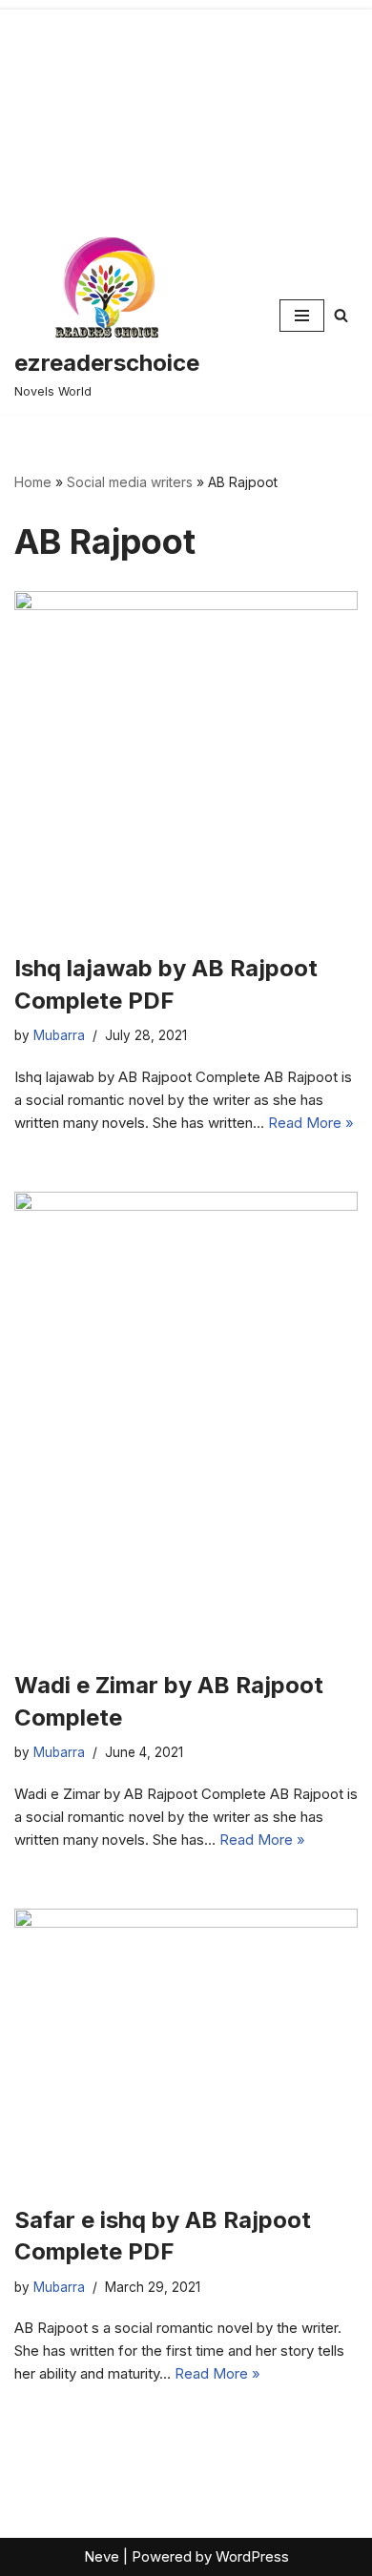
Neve (102, 2556)
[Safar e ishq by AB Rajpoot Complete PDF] (186, 2047)
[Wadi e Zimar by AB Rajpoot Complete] (186, 1421)
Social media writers (130, 482)
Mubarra (59, 1035)
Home (33, 482)
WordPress (252, 2556)
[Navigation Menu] (302, 316)
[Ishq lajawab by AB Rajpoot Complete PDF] (186, 762)
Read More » (311, 1123)
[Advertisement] (186, 108)
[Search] (341, 315)
